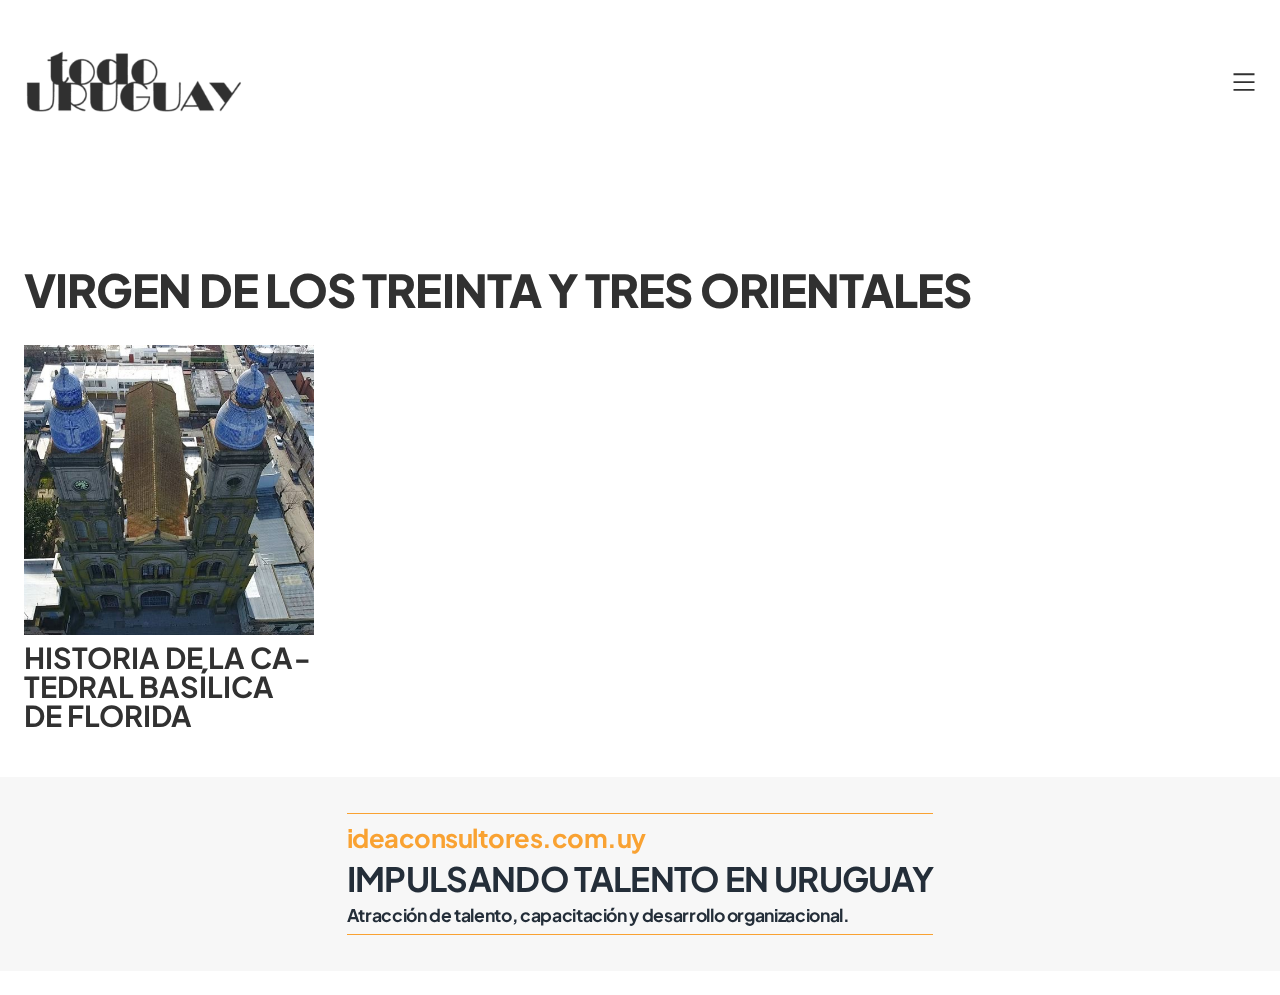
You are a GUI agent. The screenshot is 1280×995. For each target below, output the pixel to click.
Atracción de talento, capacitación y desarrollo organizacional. (598, 915)
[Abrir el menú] (1244, 82)
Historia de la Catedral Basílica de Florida (167, 686)
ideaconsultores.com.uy (496, 837)
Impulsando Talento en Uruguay (640, 878)
